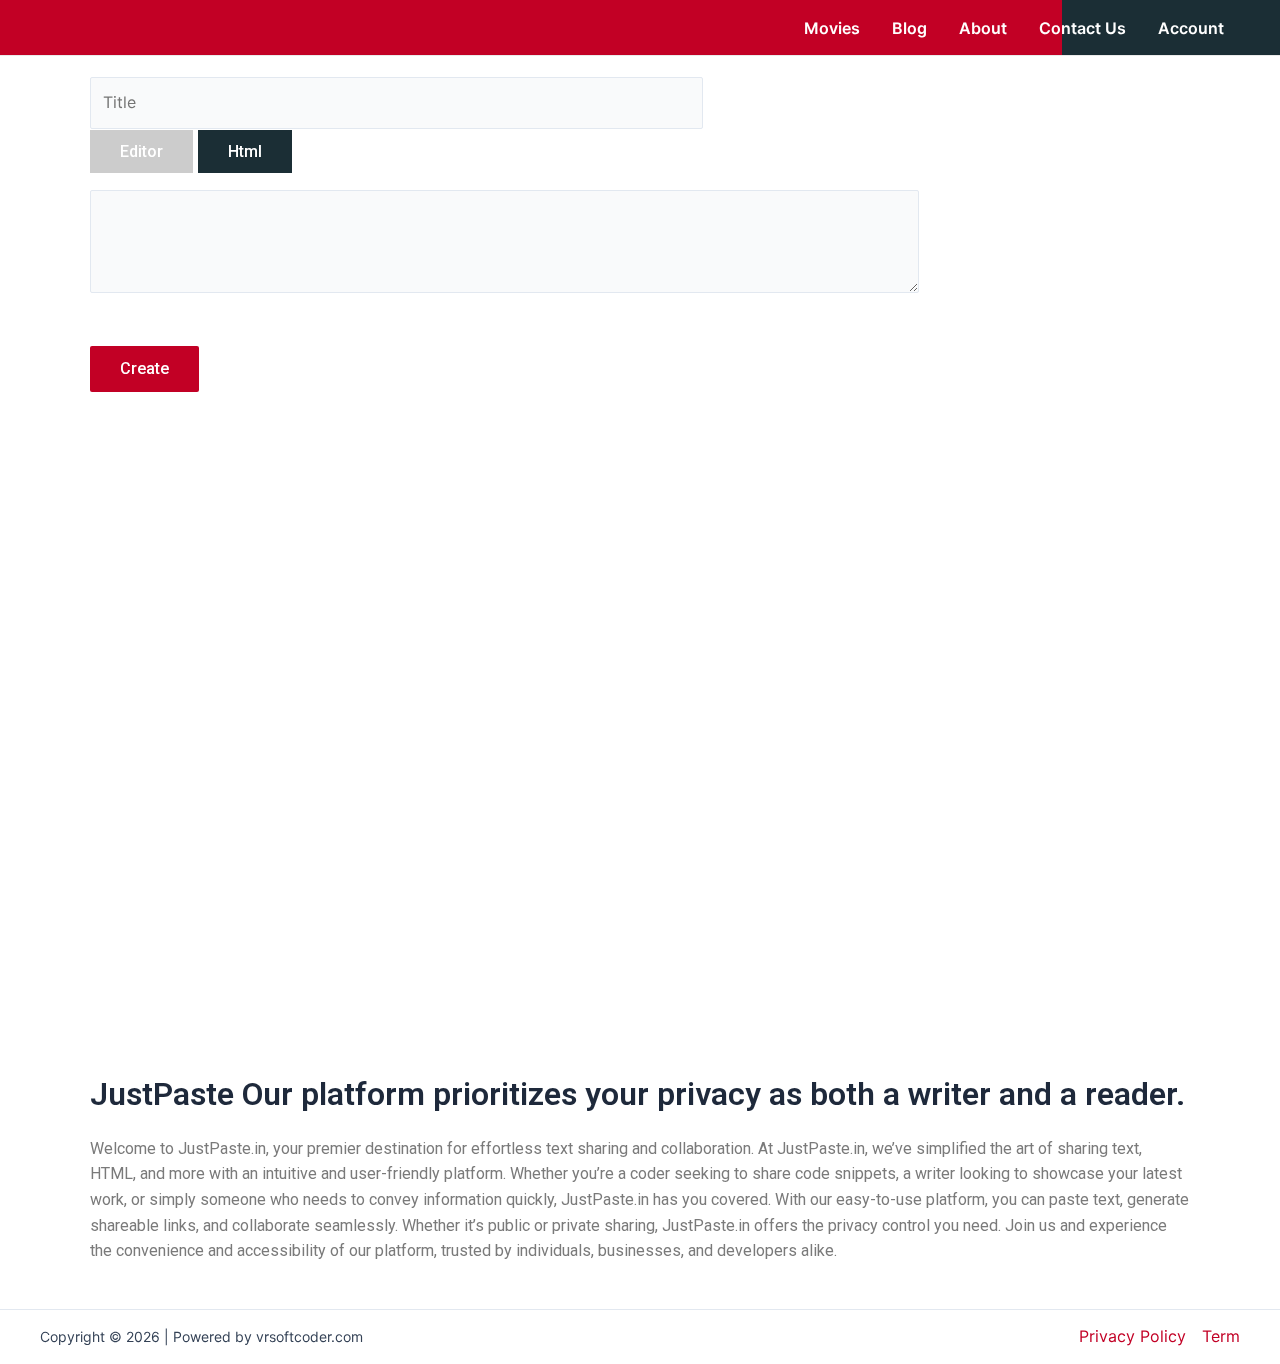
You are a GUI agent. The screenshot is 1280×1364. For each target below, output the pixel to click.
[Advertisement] (504, 583)
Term (1221, 1336)
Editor (141, 151)
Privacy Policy (1132, 1336)
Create (144, 368)
